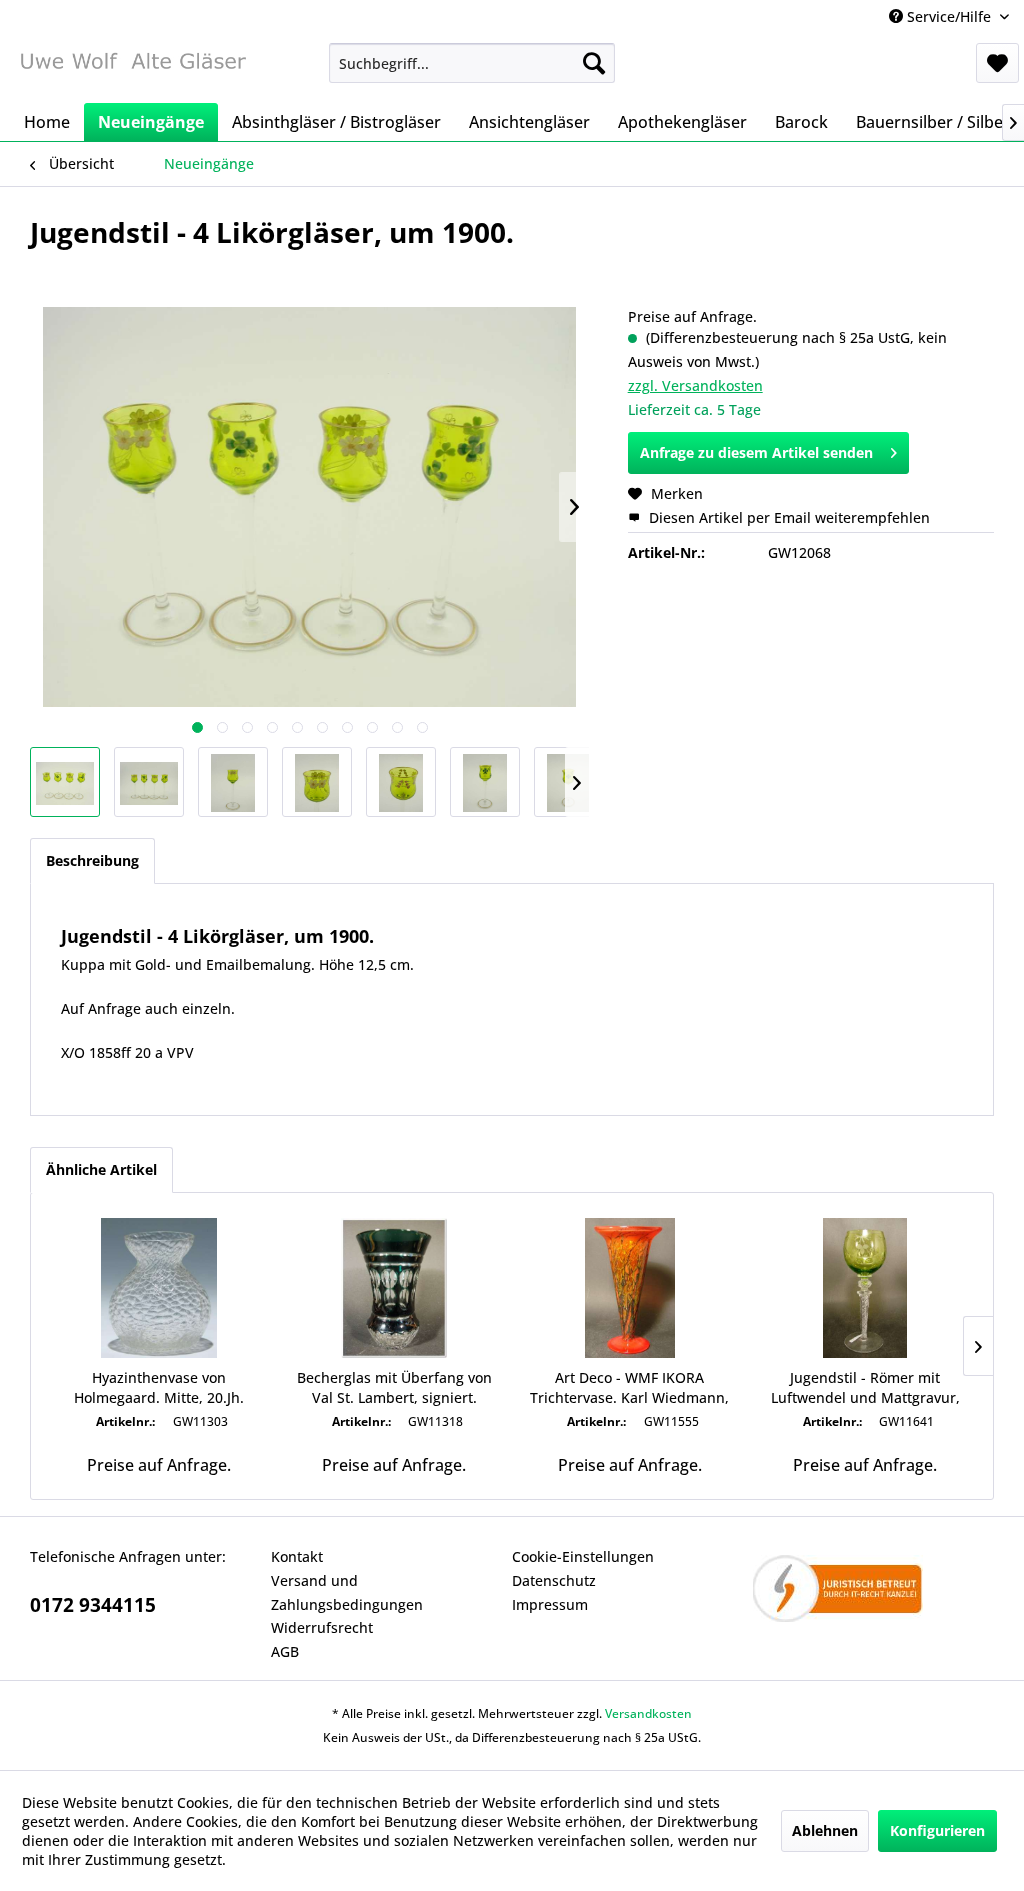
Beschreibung (92, 860)
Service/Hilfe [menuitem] (949, 16)
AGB (285, 1651)
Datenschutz (554, 1580)
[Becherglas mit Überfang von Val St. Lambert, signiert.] (395, 1288)
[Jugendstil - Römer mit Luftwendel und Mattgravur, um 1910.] (866, 1288)
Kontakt (297, 1556)
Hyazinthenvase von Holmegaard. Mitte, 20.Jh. (159, 1387)
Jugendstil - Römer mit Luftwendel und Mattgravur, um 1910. (865, 1388)
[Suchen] (594, 63)
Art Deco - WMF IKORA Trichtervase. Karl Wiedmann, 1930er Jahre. (629, 1388)
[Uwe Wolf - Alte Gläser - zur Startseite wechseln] (132, 68)
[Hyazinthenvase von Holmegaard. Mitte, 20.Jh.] (159, 1288)
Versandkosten (648, 1713)
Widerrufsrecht (322, 1627)
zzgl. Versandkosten (695, 385)
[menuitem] (472, 63)
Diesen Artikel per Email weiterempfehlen (787, 517)
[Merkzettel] (997, 63)
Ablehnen (825, 1830)
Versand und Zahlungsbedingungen (347, 1592)
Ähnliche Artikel (101, 1169)
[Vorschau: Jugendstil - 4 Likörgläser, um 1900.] (65, 782)
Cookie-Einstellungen (583, 1556)
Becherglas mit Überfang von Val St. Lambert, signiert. (394, 1387)
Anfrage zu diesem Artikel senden (756, 452)
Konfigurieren (937, 1830)
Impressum (550, 1604)
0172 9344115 (93, 1605)
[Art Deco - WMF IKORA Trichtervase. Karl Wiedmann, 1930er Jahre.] (630, 1288)
